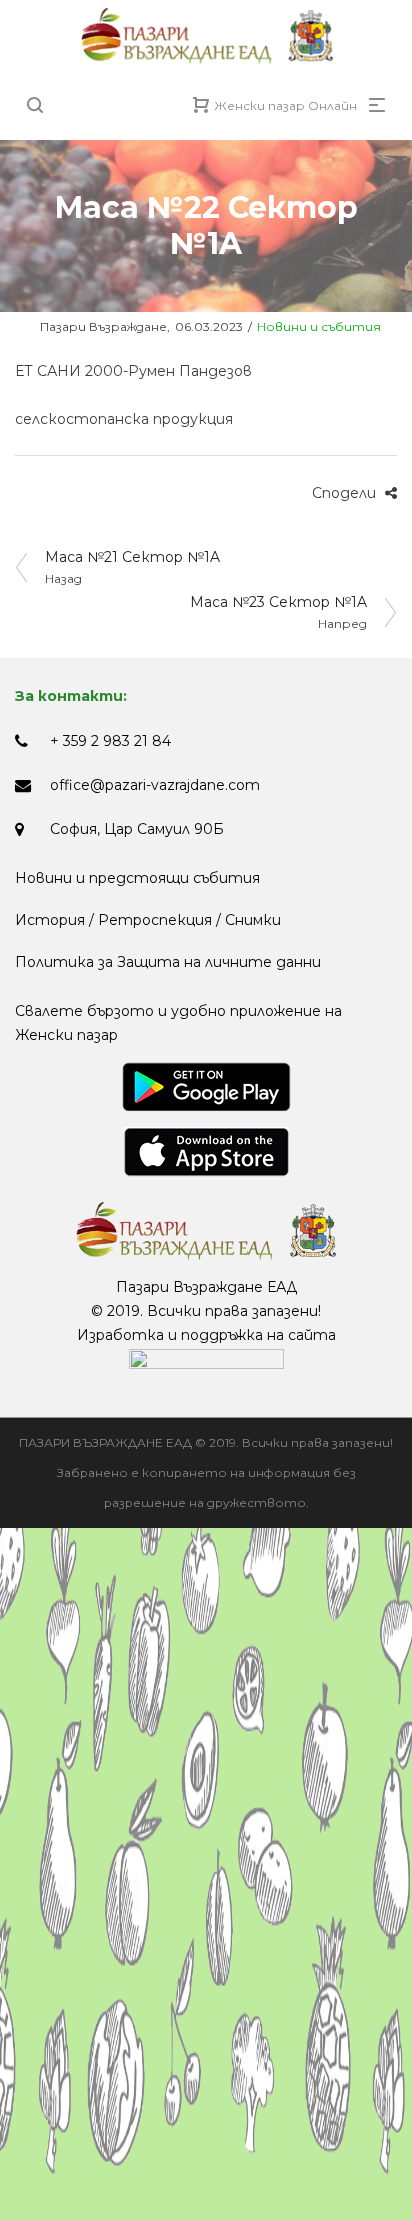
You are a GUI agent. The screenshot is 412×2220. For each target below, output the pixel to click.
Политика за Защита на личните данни (168, 962)
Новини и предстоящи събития (137, 878)
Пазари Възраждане (91, 326)
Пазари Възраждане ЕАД (206, 1287)
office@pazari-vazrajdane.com (155, 785)
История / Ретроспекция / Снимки (148, 920)
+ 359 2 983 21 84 (110, 741)
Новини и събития (319, 326)
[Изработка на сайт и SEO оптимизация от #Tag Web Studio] (206, 1359)
